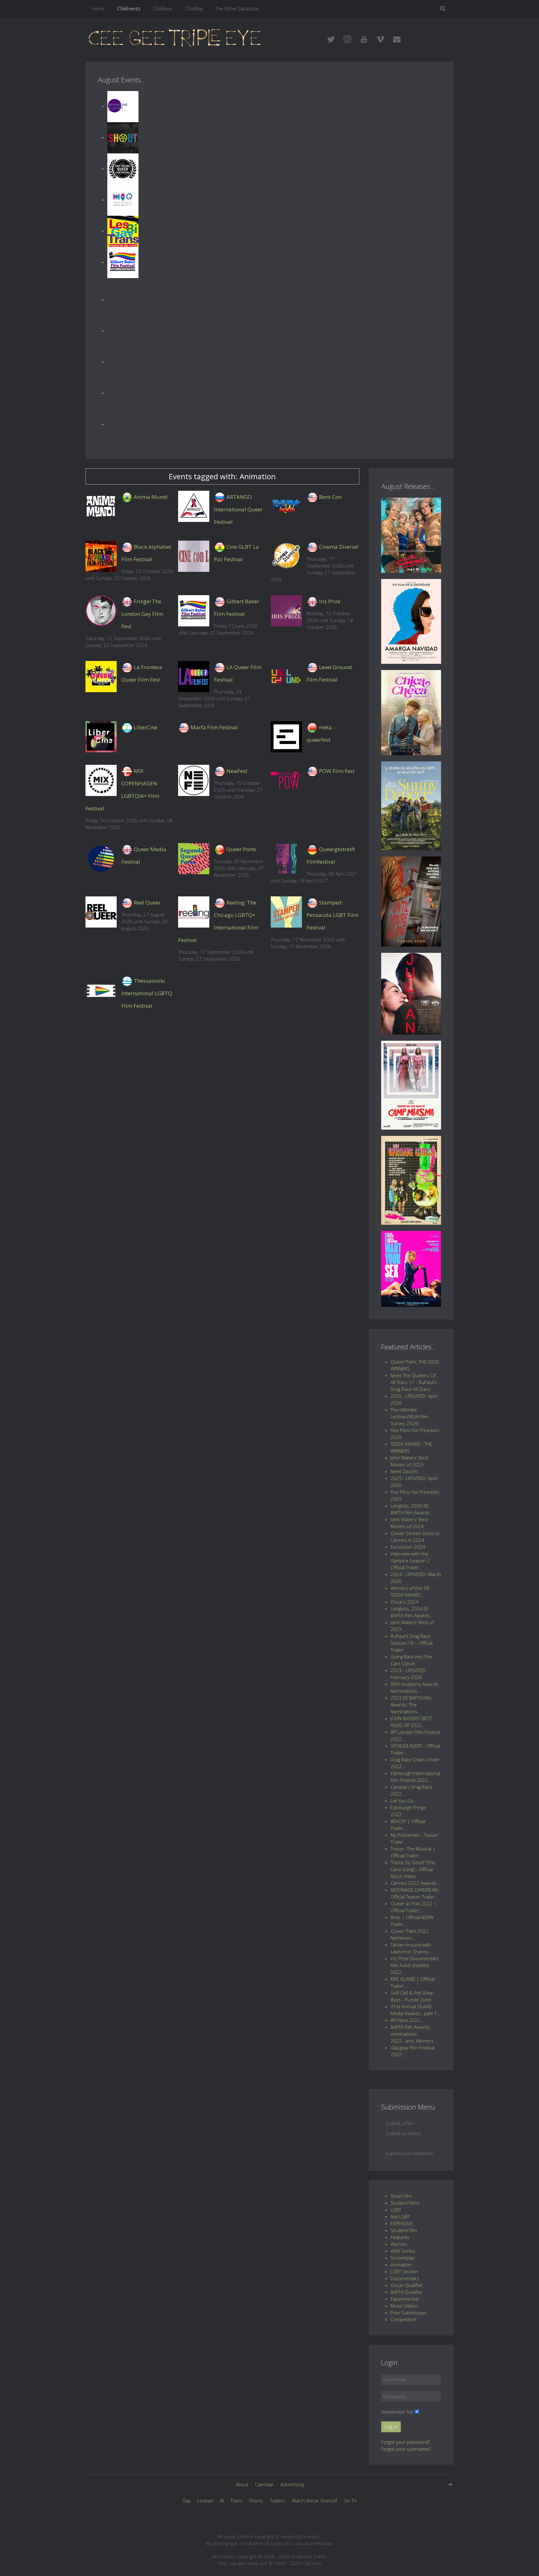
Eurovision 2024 (408, 1547)
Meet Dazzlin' (404, 1471)
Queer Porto (241, 849)
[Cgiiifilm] (331, 39)
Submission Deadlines (410, 2153)
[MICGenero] (123, 299)
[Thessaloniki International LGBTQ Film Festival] (101, 990)
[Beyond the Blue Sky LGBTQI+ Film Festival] (123, 106)
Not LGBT (400, 2217)
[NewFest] (194, 780)
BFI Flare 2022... (407, 2020)
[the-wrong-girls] (411, 1179)
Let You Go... (404, 1801)
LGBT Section (404, 2271)
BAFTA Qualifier (407, 2292)
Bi (222, 2501)
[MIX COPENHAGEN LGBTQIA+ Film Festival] (101, 780)
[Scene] (123, 424)
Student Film (404, 2230)
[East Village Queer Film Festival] (123, 168)
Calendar (264, 2484)
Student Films (405, 2203)
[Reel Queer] (123, 393)
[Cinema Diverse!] (286, 556)
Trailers (278, 2501)
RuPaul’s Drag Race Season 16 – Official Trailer (412, 1643)
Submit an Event (403, 2133)
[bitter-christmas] (411, 621)
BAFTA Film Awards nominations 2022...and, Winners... (414, 2034)
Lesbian (205, 2501)
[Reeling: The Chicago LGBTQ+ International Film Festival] (194, 912)
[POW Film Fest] (286, 780)
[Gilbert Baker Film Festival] (123, 262)
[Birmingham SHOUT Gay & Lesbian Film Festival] (123, 137)
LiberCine (146, 727)
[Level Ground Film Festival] (286, 677)
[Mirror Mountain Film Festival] (123, 330)
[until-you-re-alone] (411, 901)
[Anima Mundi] (101, 506)
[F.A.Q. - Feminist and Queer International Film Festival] (123, 200)
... (388, 2143)
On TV (350, 2501)
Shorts (256, 2501)
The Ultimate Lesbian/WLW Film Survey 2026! (409, 1416)
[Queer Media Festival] (101, 859)
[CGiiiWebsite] (364, 39)
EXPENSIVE (402, 2223)
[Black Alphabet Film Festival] (101, 556)
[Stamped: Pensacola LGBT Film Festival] (286, 912)
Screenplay (402, 2258)
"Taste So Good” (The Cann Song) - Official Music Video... (413, 1869)
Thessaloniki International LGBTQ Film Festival (147, 993)
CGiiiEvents (129, 8)
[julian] (411, 993)
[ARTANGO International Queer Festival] (194, 506)
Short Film (401, 2196)
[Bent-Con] (286, 506)
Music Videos (405, 2306)
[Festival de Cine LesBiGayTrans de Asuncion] (123, 231)
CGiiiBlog (194, 8)
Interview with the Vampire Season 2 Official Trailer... (410, 1561)
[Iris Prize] (286, 611)
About (242, 2484)
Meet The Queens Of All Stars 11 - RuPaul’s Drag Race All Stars (413, 1382)
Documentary (405, 2278)
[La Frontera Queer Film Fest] (101, 677)
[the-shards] (411, 534)
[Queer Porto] (194, 859)
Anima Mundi (151, 497)
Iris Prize (330, 601)
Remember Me (397, 2412)
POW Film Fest (337, 771)
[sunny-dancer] (411, 805)
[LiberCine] (101, 737)
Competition (403, 2319)
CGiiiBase (163, 8)
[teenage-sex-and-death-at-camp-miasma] (411, 1084)
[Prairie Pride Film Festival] (123, 362)
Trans (236, 2501)
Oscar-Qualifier (407, 2285)
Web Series (403, 2251)
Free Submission (408, 2313)
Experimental (404, 2299)
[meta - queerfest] (286, 737)
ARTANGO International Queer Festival (238, 509)
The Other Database (237, 8)
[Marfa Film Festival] (184, 727)
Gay (187, 2501)
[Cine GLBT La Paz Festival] (194, 556)
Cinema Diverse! (339, 547)
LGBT (396, 2210)
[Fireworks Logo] (175, 37)
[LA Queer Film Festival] (194, 677)
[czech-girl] (411, 712)
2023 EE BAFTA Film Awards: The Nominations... (411, 1705)
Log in (391, 2427)
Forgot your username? (406, 2449)
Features (400, 2237)
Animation (401, 2265)
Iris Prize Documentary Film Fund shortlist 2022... (415, 1965)
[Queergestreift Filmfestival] (286, 859)
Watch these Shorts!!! (315, 2501)
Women (399, 2244)
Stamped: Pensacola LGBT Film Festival (333, 915)
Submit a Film (400, 2123)
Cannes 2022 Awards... (415, 1883)
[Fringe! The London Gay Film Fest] (101, 611)
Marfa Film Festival (214, 727)
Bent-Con (330, 497)
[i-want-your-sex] (411, 1268)
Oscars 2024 (404, 1602)
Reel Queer (147, 902)
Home (98, 8)
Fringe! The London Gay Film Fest (142, 614)
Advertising (292, 2484)
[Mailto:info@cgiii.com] (397, 39)
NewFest (237, 771)
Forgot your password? (405, 2442)
